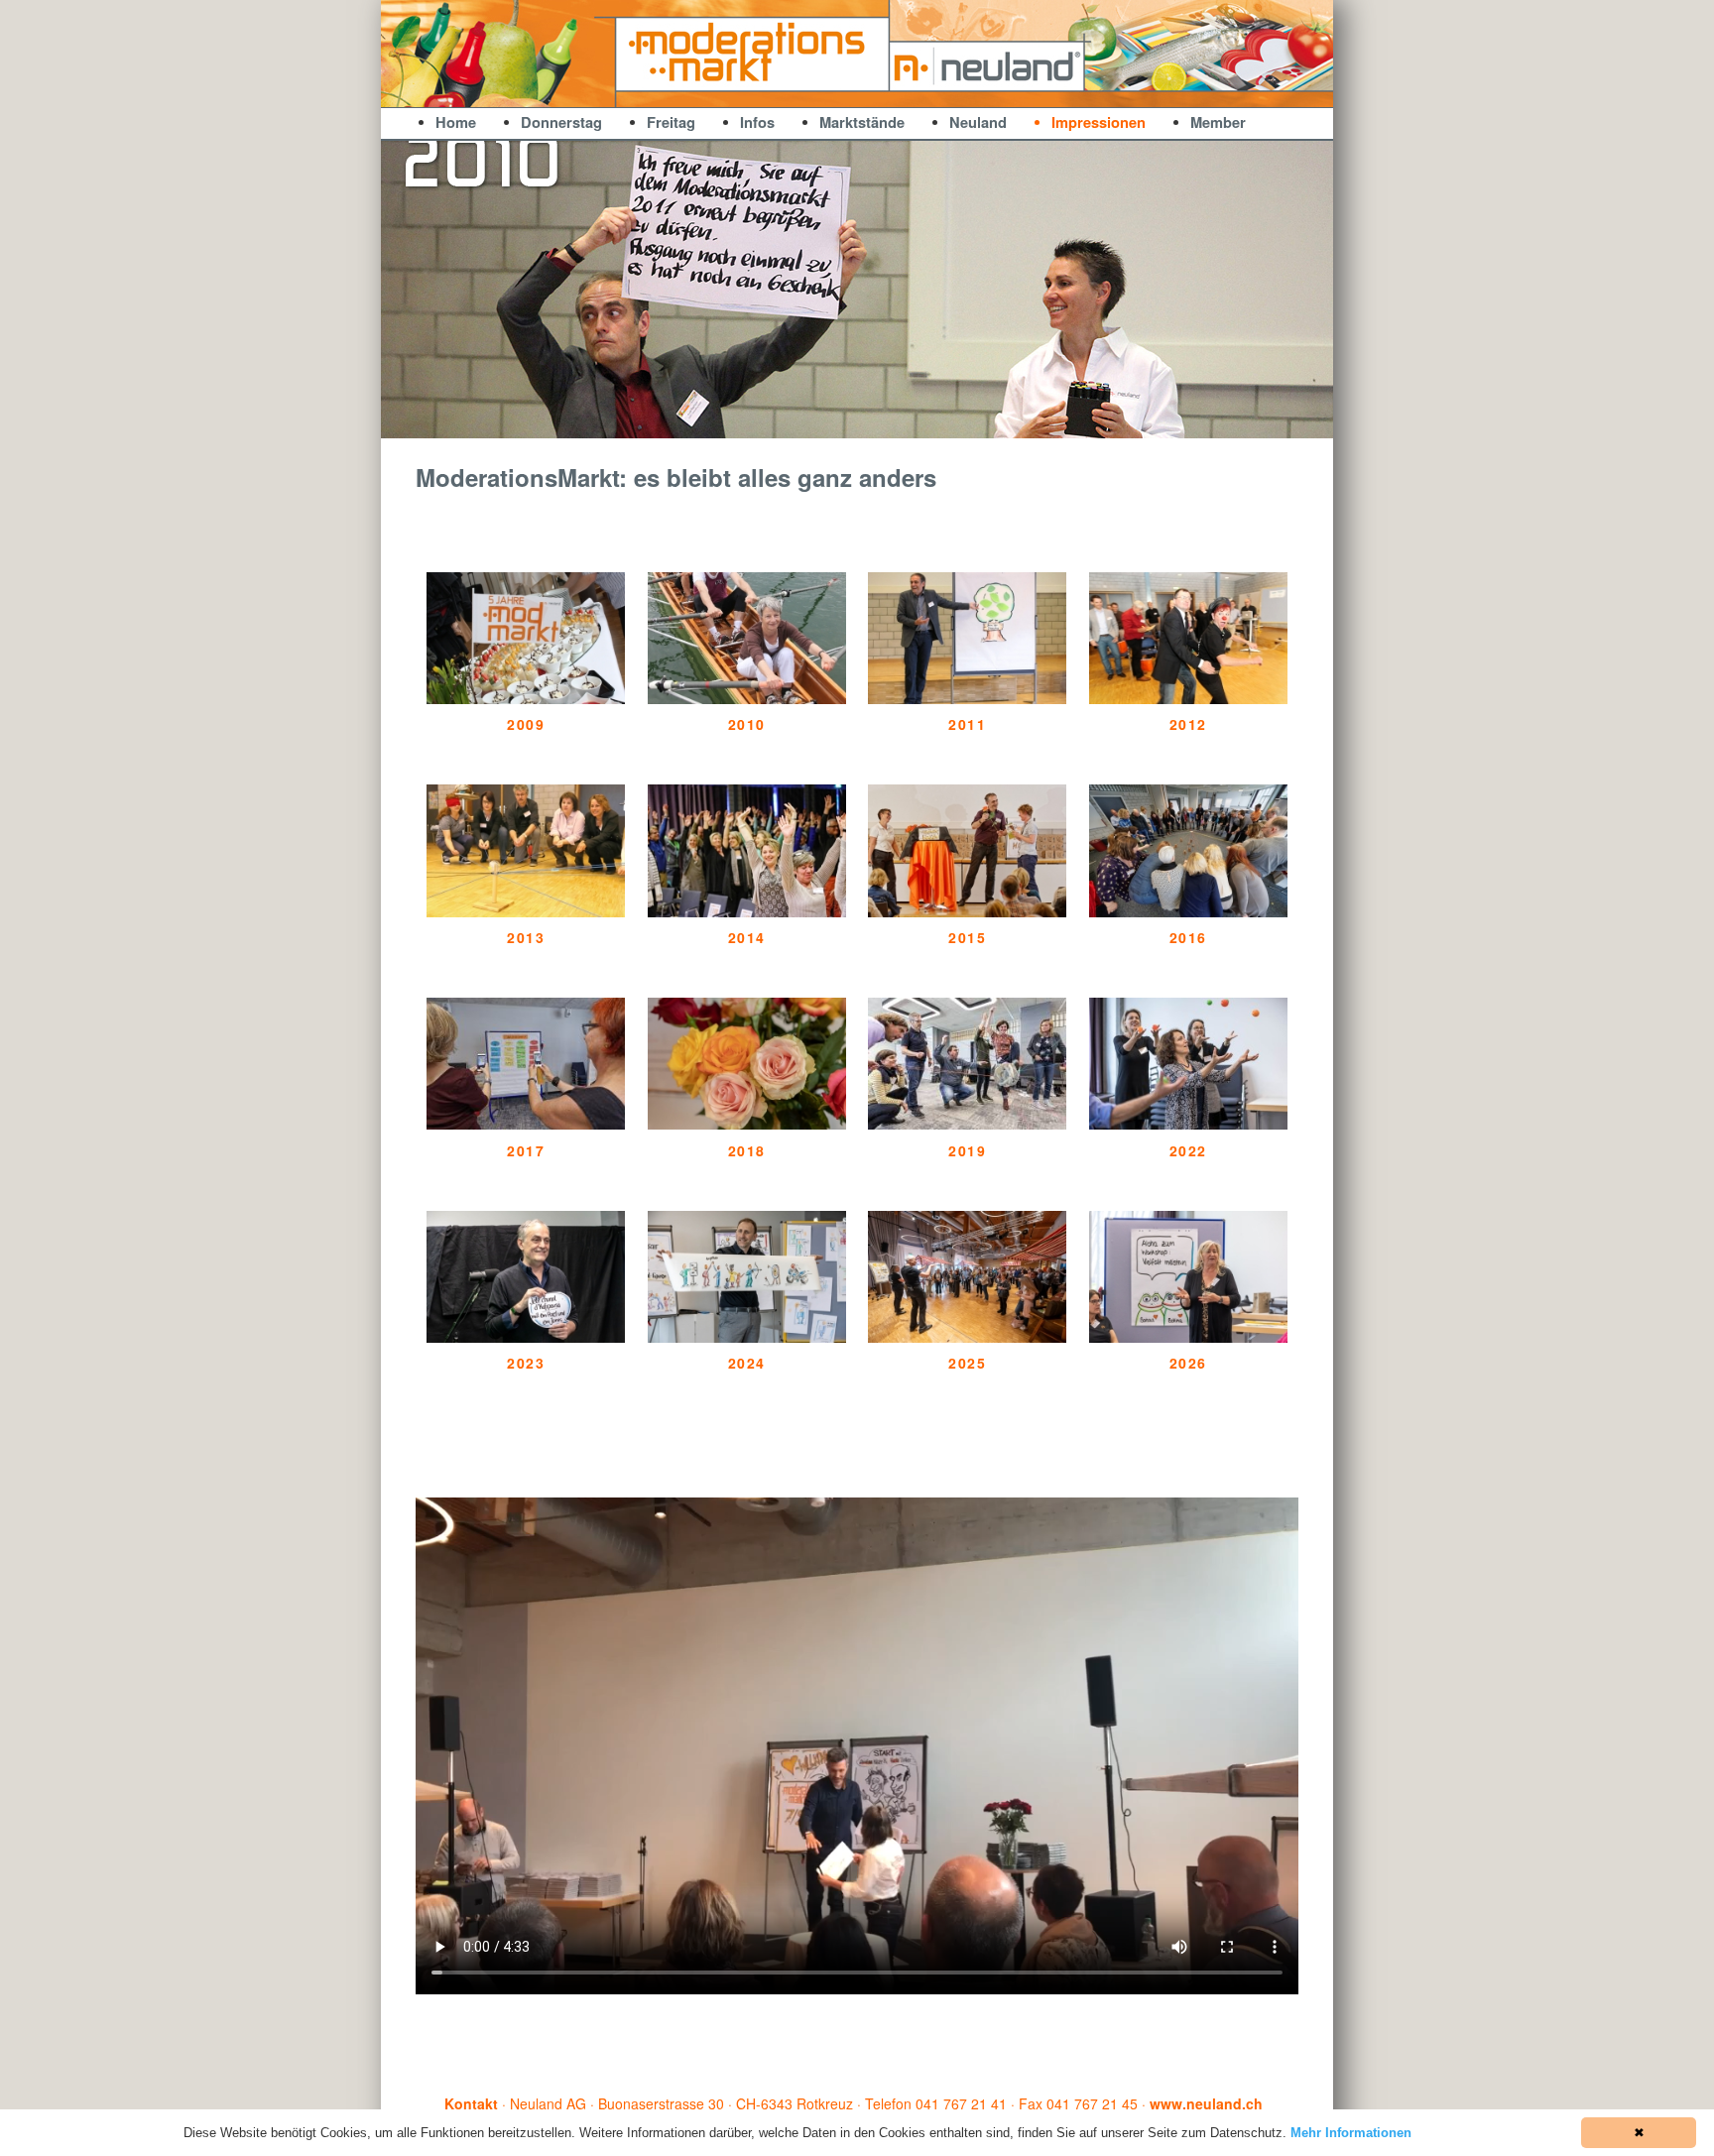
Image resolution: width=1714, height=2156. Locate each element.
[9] (868, 422)
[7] (826, 422)
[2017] (526, 1124)
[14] (972, 422)
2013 (526, 938)
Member (1218, 122)
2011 (967, 724)
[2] (722, 422)
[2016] (1188, 911)
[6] (805, 422)
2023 (526, 1363)
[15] (993, 422)
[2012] (1188, 698)
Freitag (671, 122)
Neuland (978, 122)
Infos (757, 122)
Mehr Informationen (1351, 2133)
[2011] (967, 698)
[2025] (967, 1337)
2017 (526, 1151)
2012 (1188, 724)
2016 (1188, 938)
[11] (910, 422)
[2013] (526, 911)
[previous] (407, 290)
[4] (764, 422)
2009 (526, 724)
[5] (785, 422)
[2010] (747, 698)
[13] (951, 422)
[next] (1307, 290)
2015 (967, 938)
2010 (747, 724)
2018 (747, 1151)
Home (456, 122)
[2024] (747, 1337)
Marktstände (862, 122)
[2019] (967, 1124)
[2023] (526, 1337)
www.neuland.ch (1206, 2103)
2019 (967, 1151)
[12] (930, 422)
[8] (847, 422)
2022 (1188, 1151)
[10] (889, 422)
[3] (743, 422)
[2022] (1188, 1124)
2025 (967, 1363)
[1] (701, 422)
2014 (747, 938)
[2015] (967, 911)
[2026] (1188, 1337)
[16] (1014, 422)
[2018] (747, 1124)
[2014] (747, 911)
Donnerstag (561, 122)
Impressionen (1099, 122)
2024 (747, 1363)
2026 (1188, 1363)
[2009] (526, 698)
